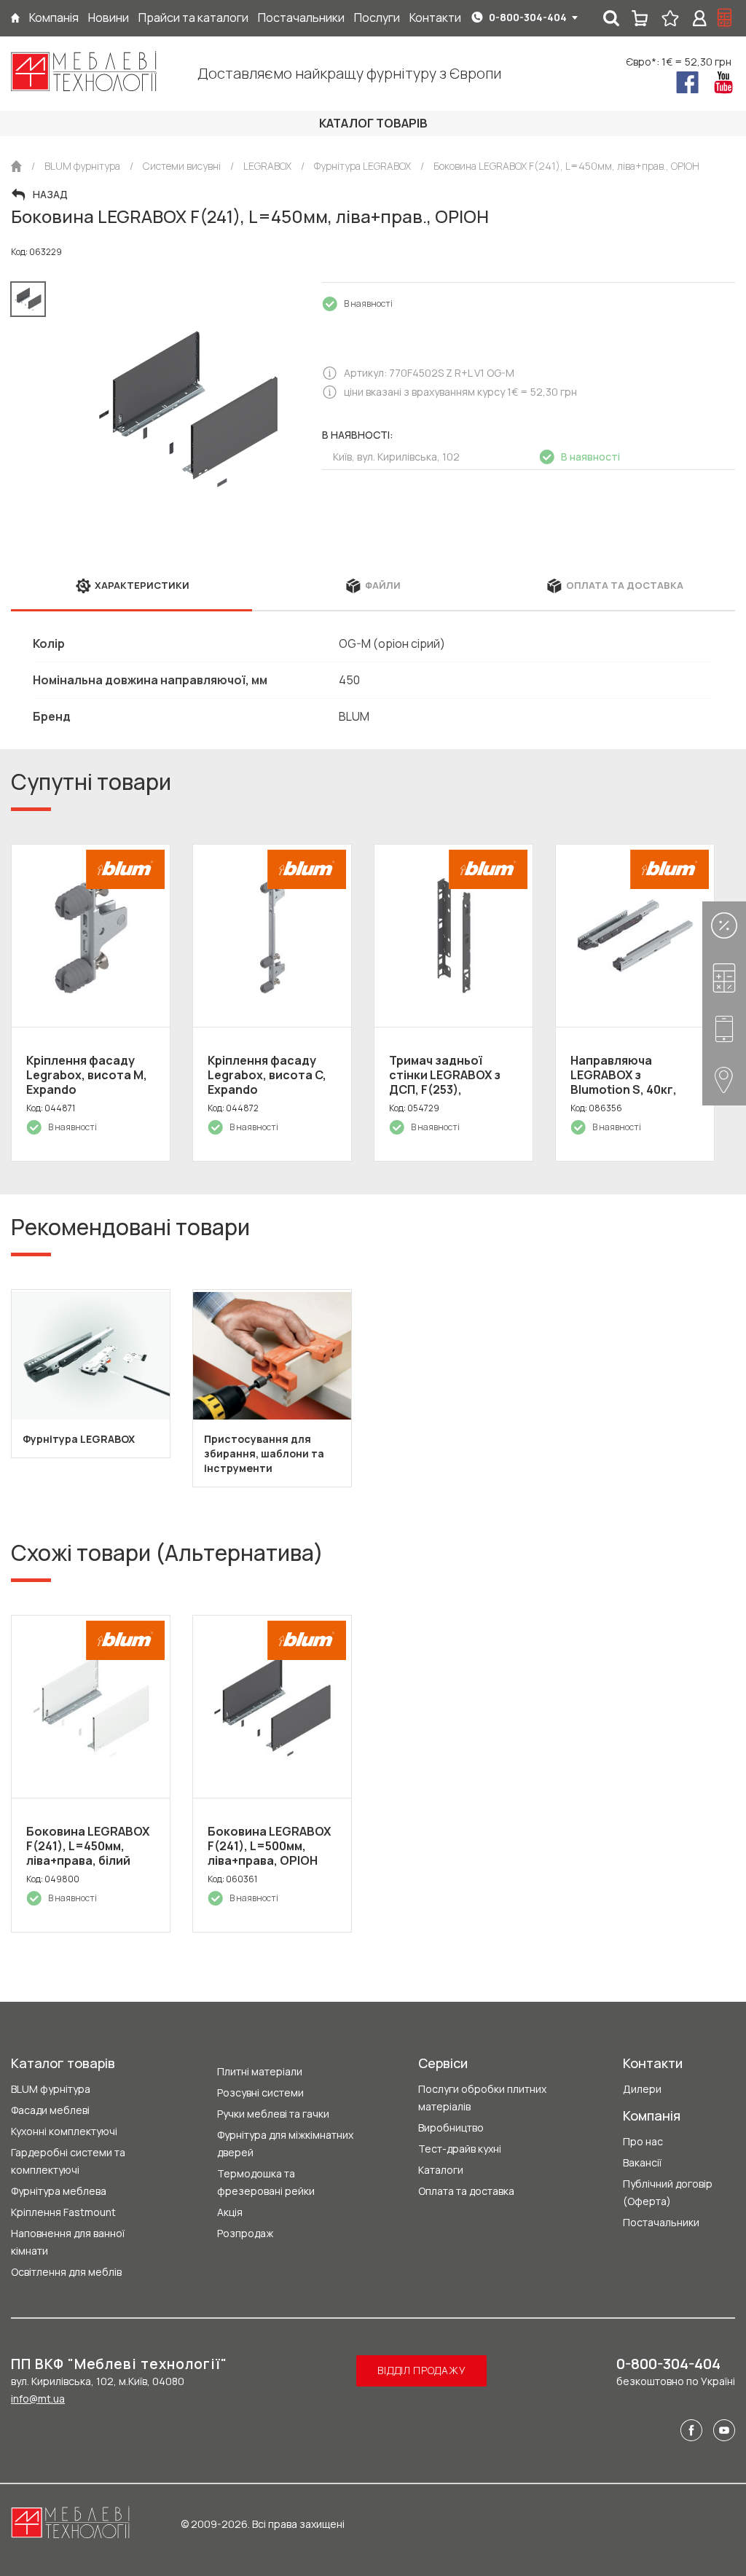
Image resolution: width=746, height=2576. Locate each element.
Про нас (643, 2141)
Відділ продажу (421, 2370)
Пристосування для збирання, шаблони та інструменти (264, 1453)
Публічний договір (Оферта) (668, 2192)
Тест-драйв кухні (460, 2149)
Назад (50, 195)
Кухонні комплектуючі (64, 2131)
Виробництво (451, 2127)
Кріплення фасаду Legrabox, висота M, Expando (87, 1075)
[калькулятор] (725, 18)
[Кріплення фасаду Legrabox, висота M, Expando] (91, 936)
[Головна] (15, 18)
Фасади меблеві (50, 2110)
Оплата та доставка (466, 2191)
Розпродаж (245, 2233)
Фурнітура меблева (59, 2191)
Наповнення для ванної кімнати (68, 2242)
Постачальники (661, 2222)
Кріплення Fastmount (63, 2212)
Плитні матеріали (260, 2071)
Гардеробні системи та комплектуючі (68, 2161)
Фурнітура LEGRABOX (79, 1439)
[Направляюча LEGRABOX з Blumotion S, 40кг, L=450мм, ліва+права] (635, 936)
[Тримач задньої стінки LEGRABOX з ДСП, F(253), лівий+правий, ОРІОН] (454, 936)
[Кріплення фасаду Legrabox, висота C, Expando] (272, 936)
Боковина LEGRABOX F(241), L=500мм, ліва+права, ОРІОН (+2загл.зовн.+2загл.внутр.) (291, 1853)
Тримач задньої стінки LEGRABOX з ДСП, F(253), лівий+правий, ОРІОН (451, 1082)
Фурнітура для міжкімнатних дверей (285, 2144)
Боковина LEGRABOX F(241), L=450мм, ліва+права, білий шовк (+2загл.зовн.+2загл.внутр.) (110, 1860)
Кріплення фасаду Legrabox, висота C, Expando (267, 1075)
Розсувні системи (260, 2092)
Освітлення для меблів (66, 2272)
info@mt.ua (38, 2399)
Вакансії (642, 2162)
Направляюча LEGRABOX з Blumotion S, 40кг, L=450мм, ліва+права (633, 1082)
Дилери (642, 2089)
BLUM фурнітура (51, 2089)
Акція (230, 2212)
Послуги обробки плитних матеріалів (482, 2098)
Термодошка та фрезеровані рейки (266, 2182)
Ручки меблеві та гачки (273, 2114)
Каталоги (441, 2170)
